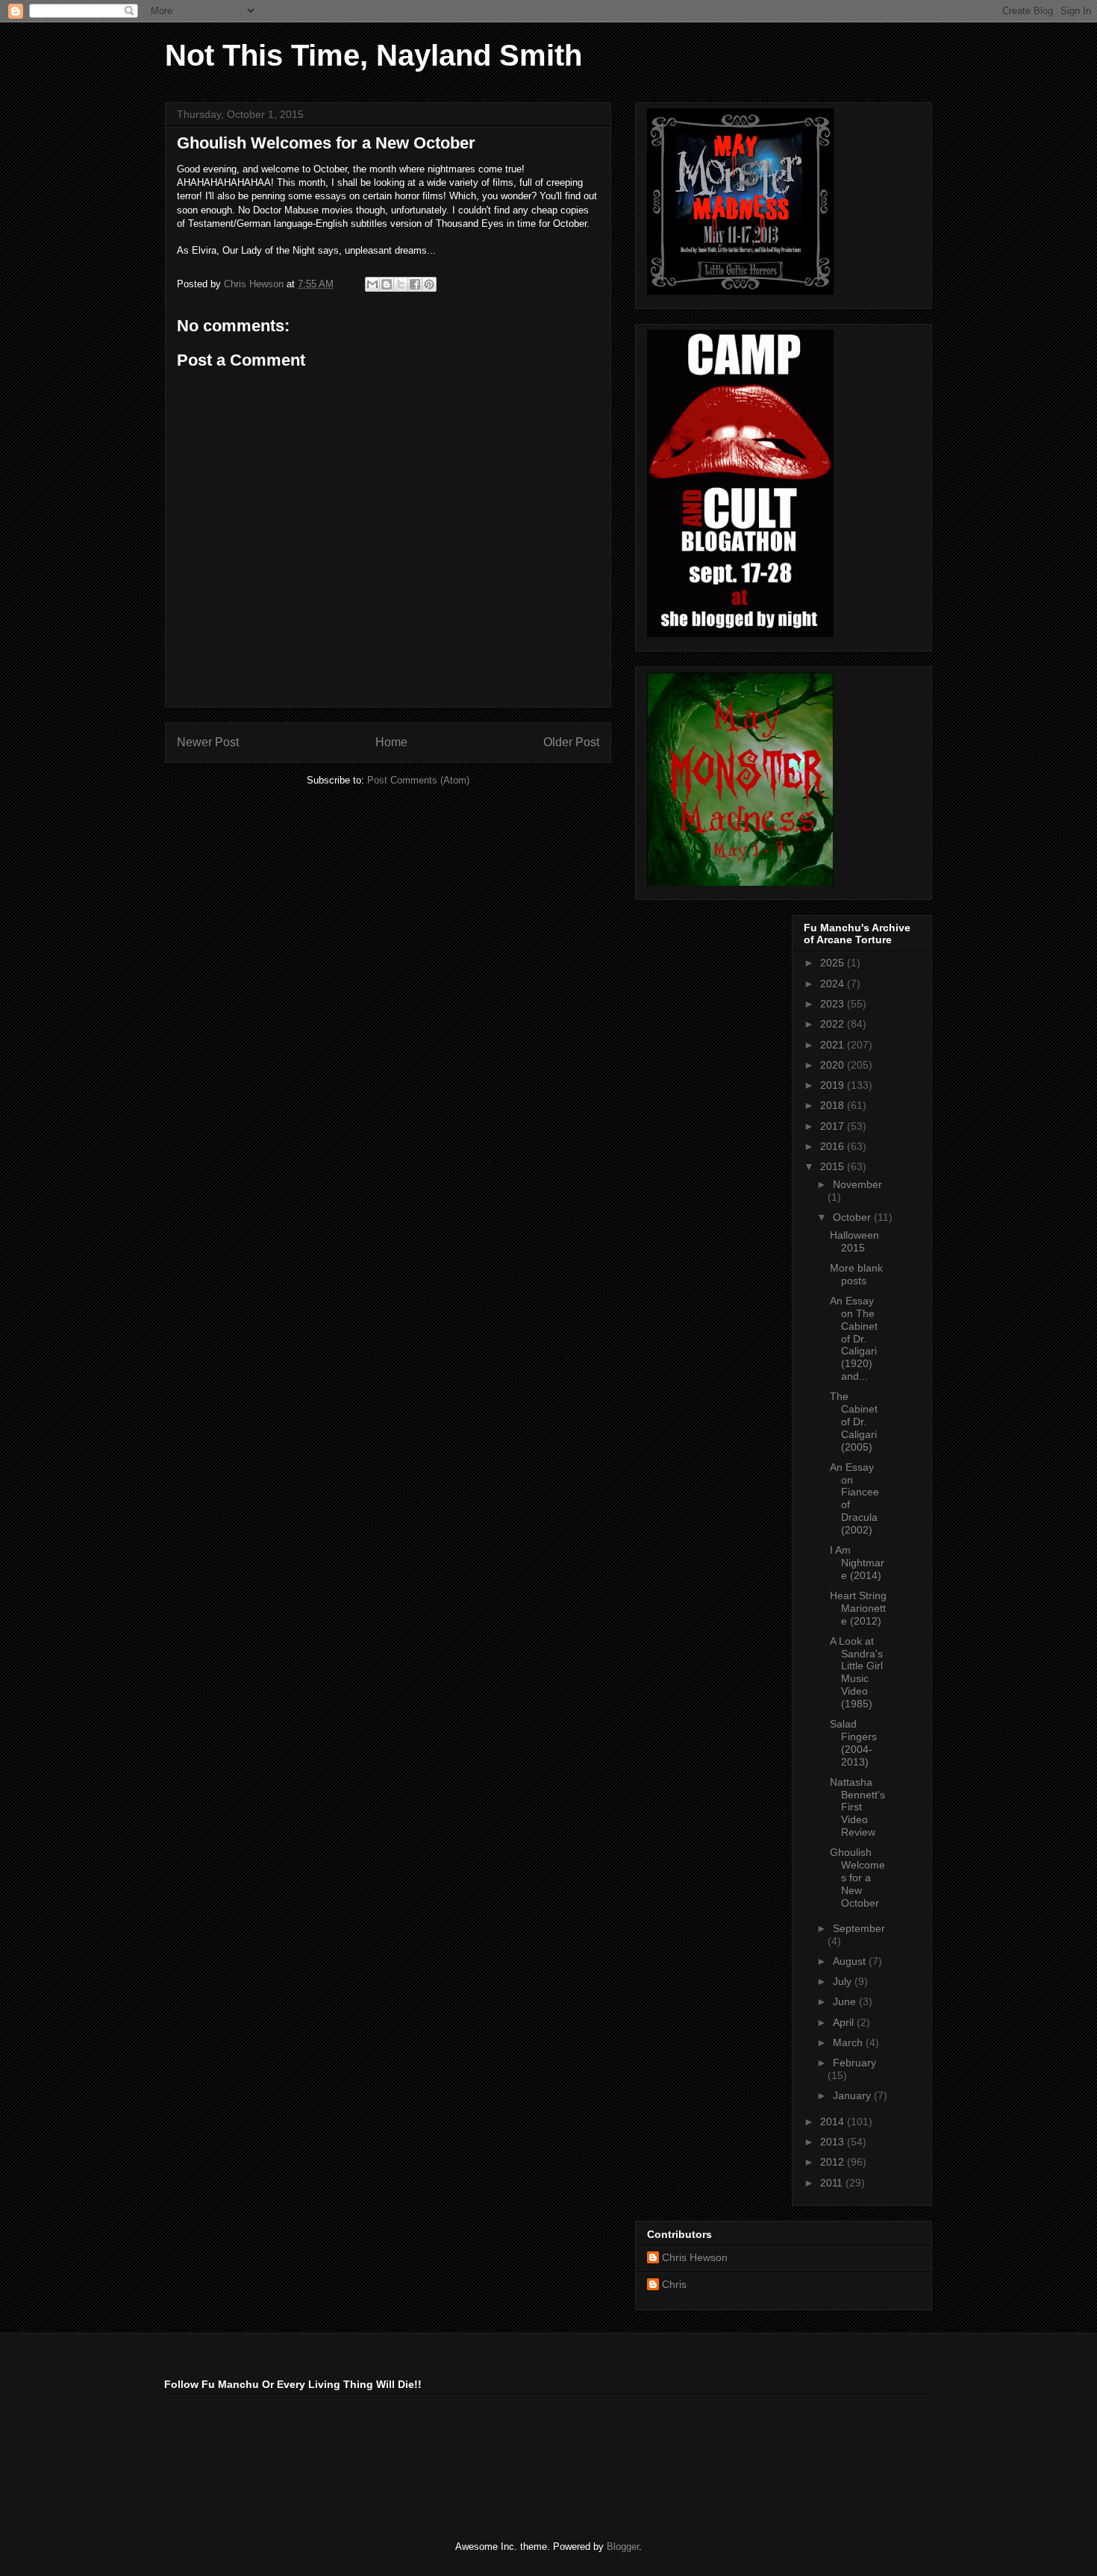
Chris (674, 2284)
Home (391, 742)
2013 (834, 2142)
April (845, 2022)
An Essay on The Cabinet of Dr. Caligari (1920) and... (854, 1338)
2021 (834, 1045)
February (854, 2063)
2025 (834, 963)
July (844, 1981)
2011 (833, 2183)
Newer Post (208, 742)
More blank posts (856, 1274)
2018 (834, 1105)
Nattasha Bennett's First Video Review (857, 1807)
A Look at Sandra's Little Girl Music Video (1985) (856, 1672)
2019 (834, 1085)
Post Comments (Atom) (418, 780)
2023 (834, 1004)
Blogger (623, 2547)
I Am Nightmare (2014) (857, 1563)
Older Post (571, 742)
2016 (834, 1146)
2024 (834, 984)
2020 (834, 1065)
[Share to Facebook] (415, 284)
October (853, 1217)
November (857, 1184)
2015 (834, 1166)
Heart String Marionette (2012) (858, 1608)
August (851, 1961)
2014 (834, 2122)
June (846, 2001)
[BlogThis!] (387, 284)
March (849, 2042)
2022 (834, 1024)
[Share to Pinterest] (429, 284)
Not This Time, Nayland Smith (374, 55)
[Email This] (372, 284)
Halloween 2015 (854, 1241)
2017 (834, 1126)
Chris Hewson (695, 2257)
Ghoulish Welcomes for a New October (857, 1877)
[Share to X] (401, 284)
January (853, 2095)
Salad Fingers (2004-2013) (853, 1742)
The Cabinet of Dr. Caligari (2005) (854, 1421)
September (859, 1928)
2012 (834, 2162)
